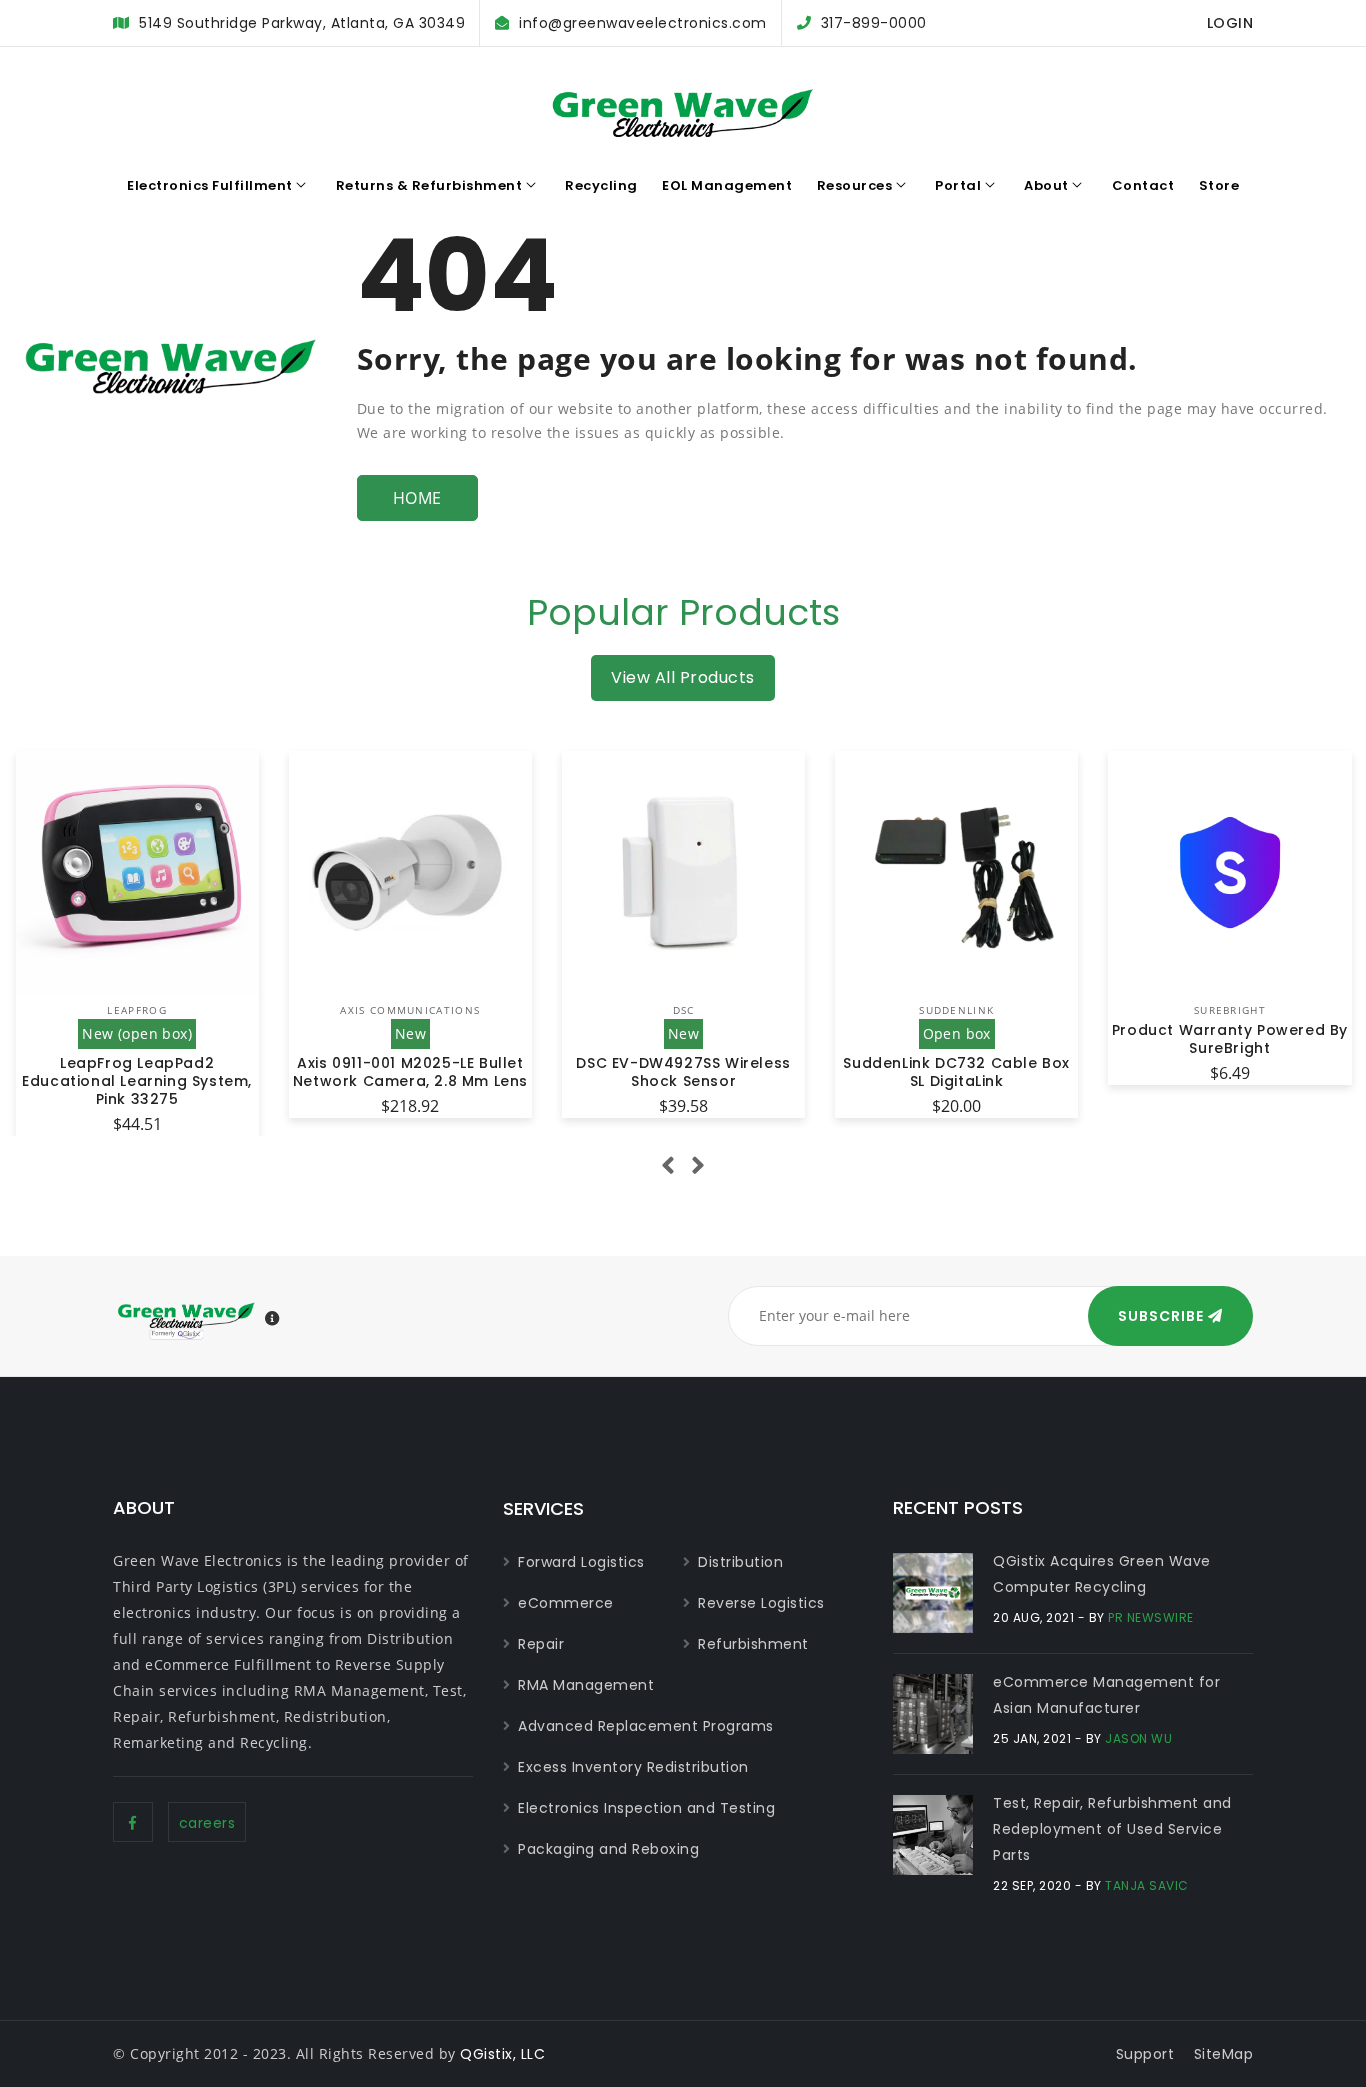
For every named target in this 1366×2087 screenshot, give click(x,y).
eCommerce (566, 1603)
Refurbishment (753, 1644)
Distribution (740, 1562)
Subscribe (1163, 1316)
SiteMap (1224, 2054)
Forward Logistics (581, 1562)
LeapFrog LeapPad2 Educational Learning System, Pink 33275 (137, 1081)
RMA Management (586, 1685)
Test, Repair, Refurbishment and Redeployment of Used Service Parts (1112, 1829)
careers (207, 1823)
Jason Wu (1138, 1738)
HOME (417, 498)
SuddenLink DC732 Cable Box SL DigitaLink (956, 1072)
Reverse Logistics (761, 1603)
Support (1145, 2054)
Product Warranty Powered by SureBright (1230, 1039)
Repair (541, 1644)
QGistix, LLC (502, 2054)
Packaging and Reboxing (608, 1849)
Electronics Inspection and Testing (646, 1808)
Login (1230, 23)
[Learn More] (273, 1319)
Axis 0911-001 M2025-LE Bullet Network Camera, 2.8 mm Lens (410, 1072)
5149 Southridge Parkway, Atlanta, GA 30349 (302, 23)
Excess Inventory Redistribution (633, 1767)
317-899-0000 (874, 23)
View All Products (683, 677)
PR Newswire (1151, 1617)
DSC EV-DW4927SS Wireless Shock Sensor (683, 1072)
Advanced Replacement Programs (646, 1726)
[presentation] (668, 1166)
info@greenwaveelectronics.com (643, 23)
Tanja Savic (1147, 1885)
